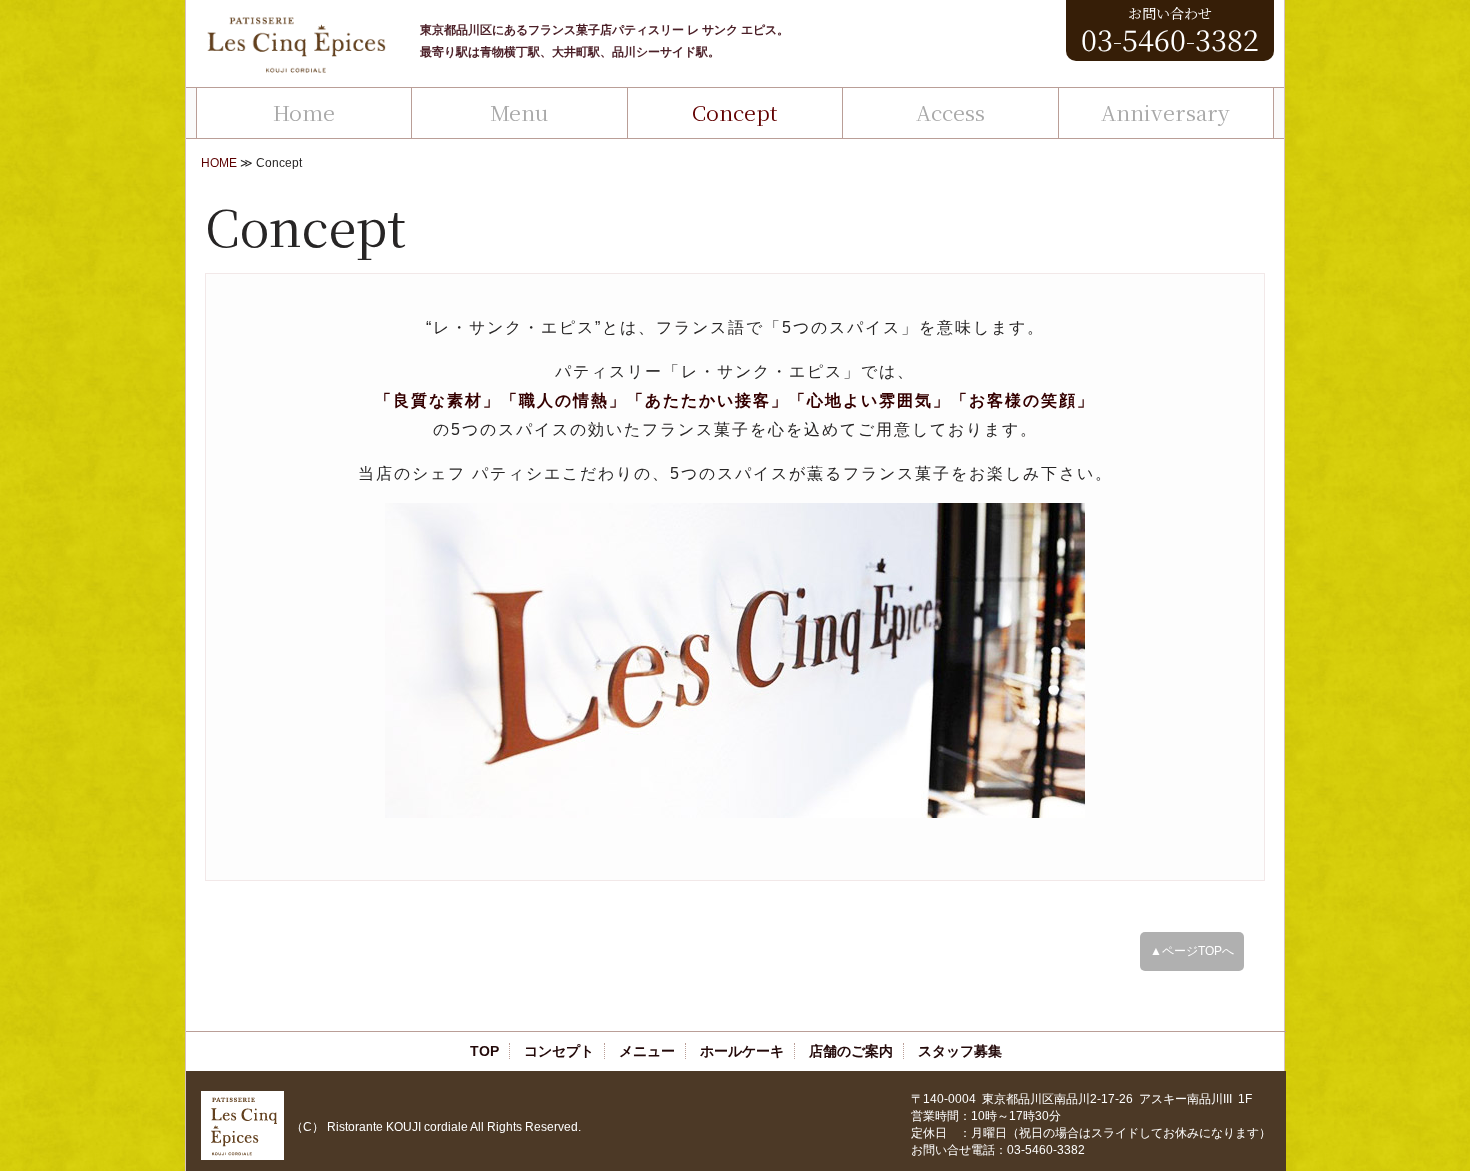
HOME (219, 163)
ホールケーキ (742, 1051)
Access (950, 112)
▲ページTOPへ (1192, 951)
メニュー (647, 1051)
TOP (484, 1051)
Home (304, 112)
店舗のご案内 (851, 1051)
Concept (734, 112)
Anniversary (1165, 112)
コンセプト (559, 1051)
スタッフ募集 (960, 1051)
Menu (519, 112)
